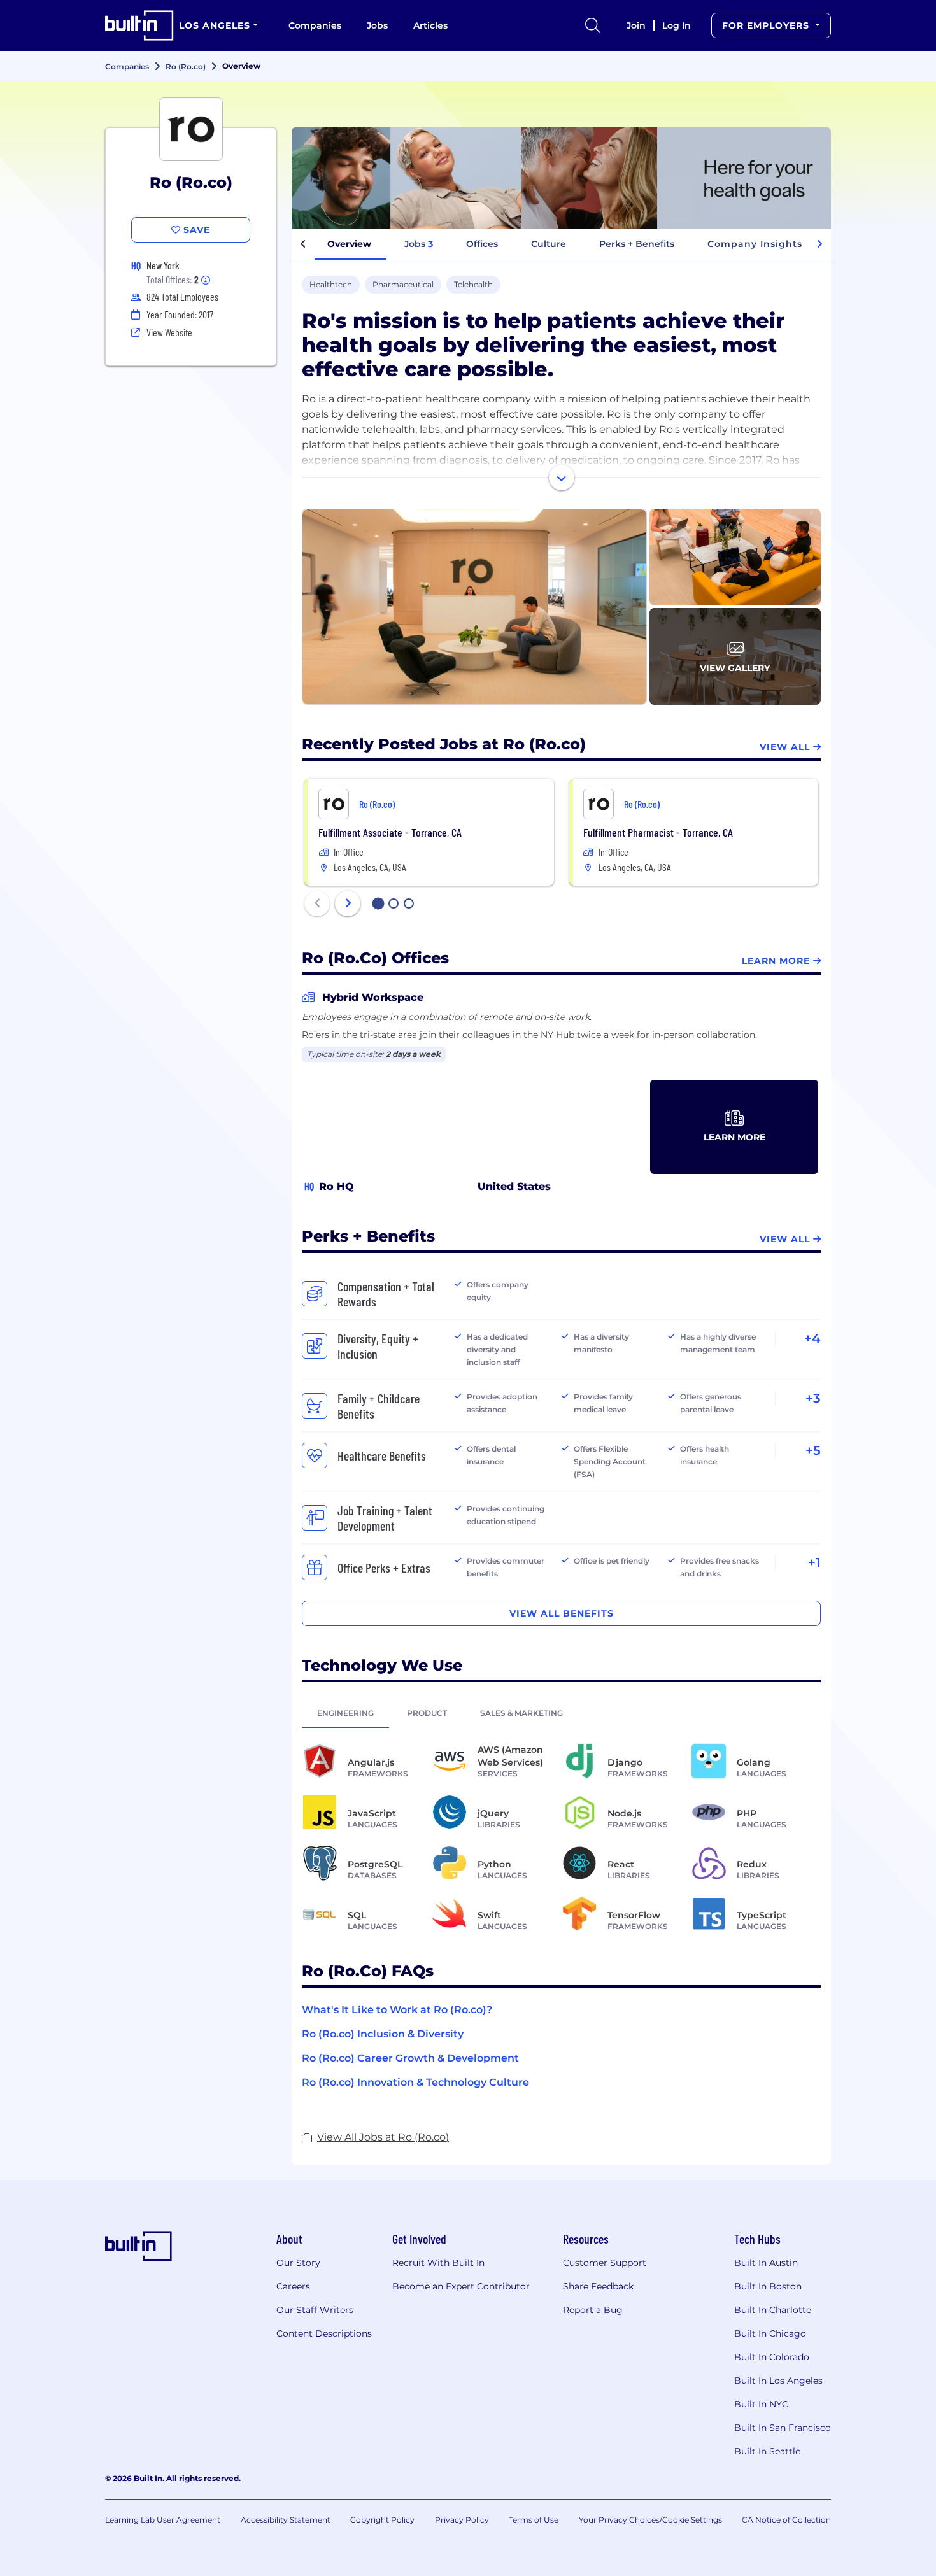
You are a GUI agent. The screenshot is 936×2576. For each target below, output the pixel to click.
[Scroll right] (819, 244)
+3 (813, 1398)
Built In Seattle (767, 2451)
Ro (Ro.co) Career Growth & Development (410, 2058)
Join (636, 25)
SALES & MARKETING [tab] (521, 1713)
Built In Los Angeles (778, 2381)
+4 (812, 1338)
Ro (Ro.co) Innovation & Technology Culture (415, 2082)
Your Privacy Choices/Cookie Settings (650, 2520)
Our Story (298, 2263)
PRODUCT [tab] (427, 1713)
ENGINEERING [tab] (345, 1713)
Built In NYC (761, 2404)
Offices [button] (482, 244)
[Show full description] (562, 478)
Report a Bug (593, 2310)
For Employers (767, 25)
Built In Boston (768, 2286)
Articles (430, 25)
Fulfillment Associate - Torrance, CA (390, 832)
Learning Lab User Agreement (163, 2520)
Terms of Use (534, 2520)
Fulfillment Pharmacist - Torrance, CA (658, 832)
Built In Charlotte (773, 2310)
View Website (169, 332)
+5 (813, 1450)
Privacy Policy (462, 2520)
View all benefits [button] (562, 1613)
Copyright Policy (382, 2520)
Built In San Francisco (783, 2428)
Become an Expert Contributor (461, 2286)
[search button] (593, 25)
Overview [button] (349, 244)
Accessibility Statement (286, 2520)
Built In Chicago (770, 2333)
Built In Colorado (772, 2357)
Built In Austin (766, 2263)
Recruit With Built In (438, 2263)
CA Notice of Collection (786, 2520)
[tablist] (561, 1713)
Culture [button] (549, 244)
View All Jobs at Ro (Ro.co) (383, 2137)
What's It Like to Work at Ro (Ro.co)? (397, 2010)
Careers (293, 2286)
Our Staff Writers (315, 2310)
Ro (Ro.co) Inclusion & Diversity (383, 2034)
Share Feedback (598, 2286)
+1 (814, 1562)
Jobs (377, 25)
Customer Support (605, 2263)
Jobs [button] (419, 244)
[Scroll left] (303, 244)
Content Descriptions (324, 2333)
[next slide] (348, 903)
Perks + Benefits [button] (637, 244)
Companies (315, 25)
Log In (677, 25)
